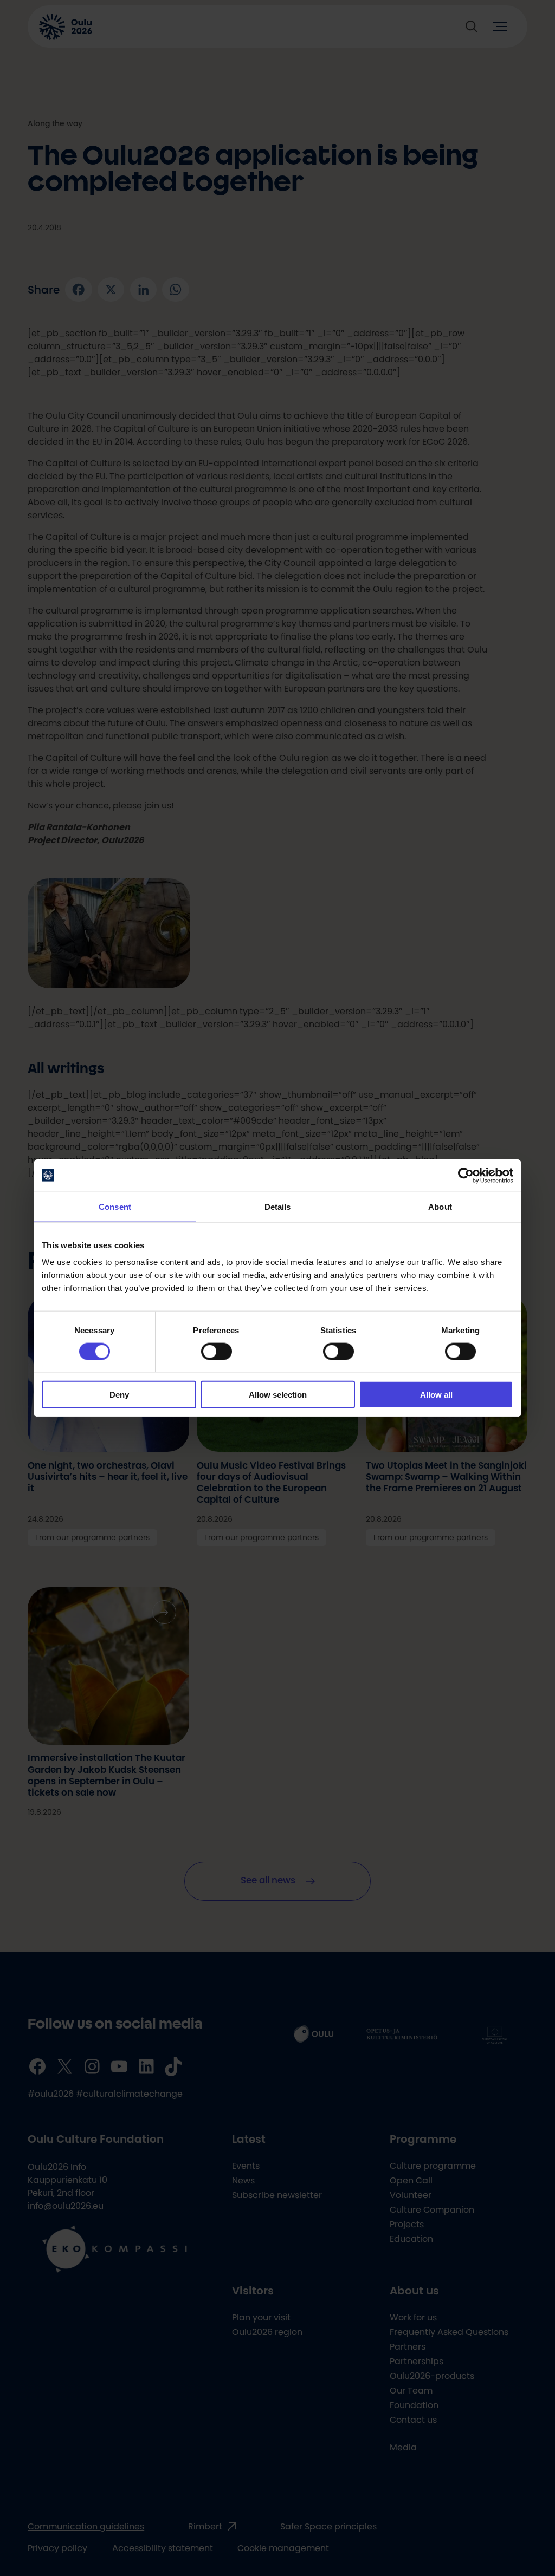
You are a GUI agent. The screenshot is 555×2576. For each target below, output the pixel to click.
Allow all (436, 1395)
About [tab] (440, 1206)
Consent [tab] (115, 1206)
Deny (119, 1395)
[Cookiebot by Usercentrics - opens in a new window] (466, 1175)
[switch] (217, 1351)
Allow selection (278, 1395)
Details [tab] (278, 1206)
